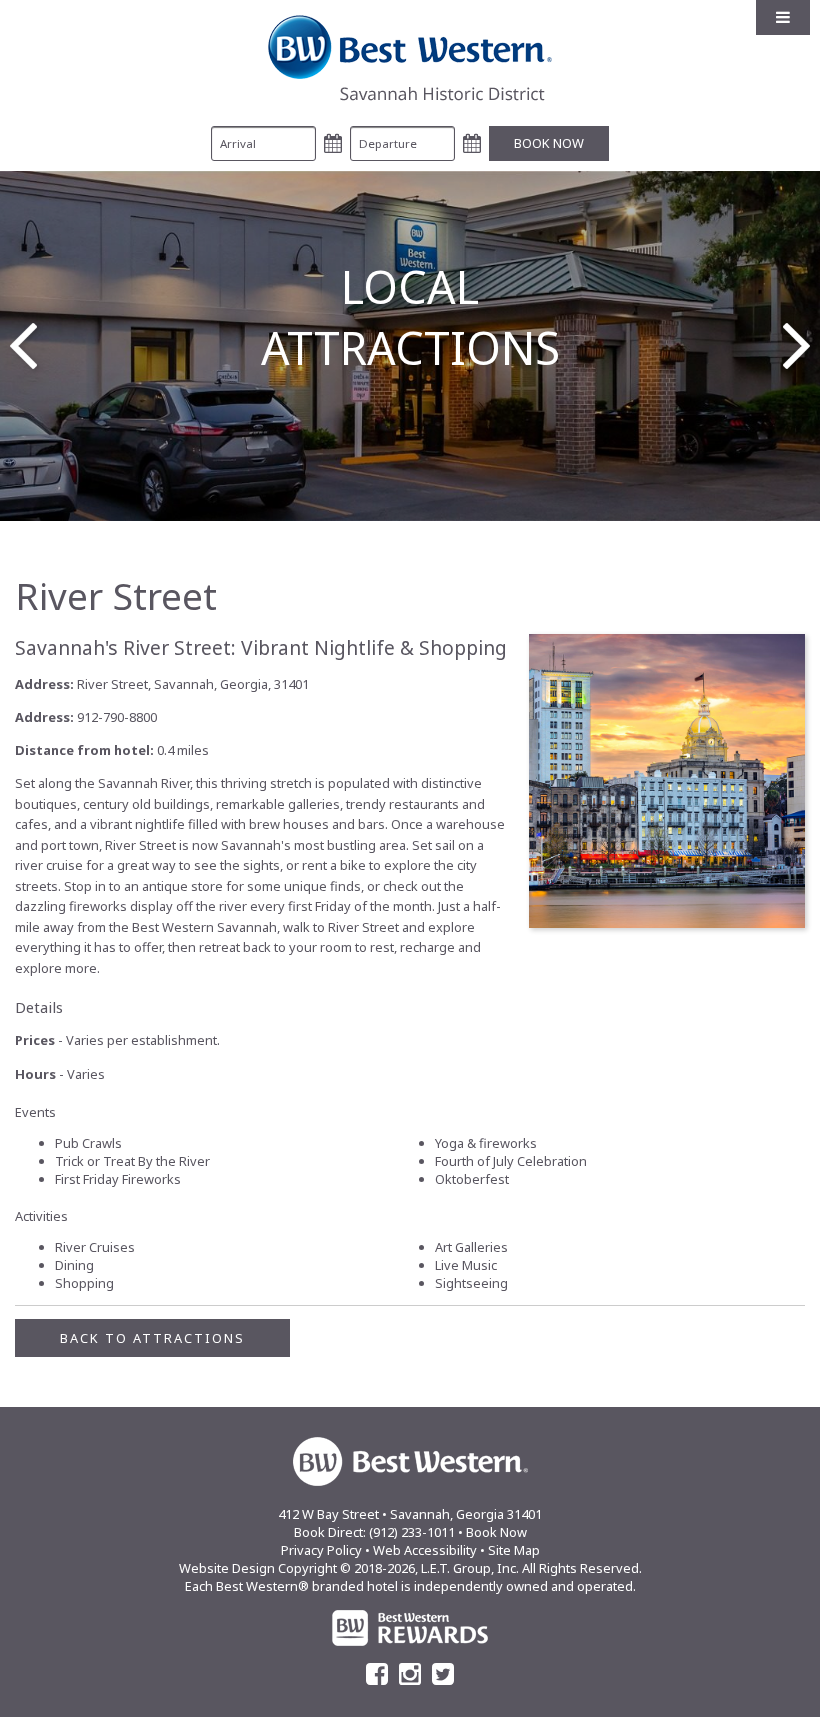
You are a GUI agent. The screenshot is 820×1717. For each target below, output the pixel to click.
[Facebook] (377, 1674)
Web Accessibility (425, 1550)
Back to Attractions (152, 1338)
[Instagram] (410, 1674)
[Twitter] (443, 1674)
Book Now (496, 1532)
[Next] (796, 346)
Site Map (514, 1550)
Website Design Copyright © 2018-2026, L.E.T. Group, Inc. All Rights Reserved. (410, 1568)
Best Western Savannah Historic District (410, 58)
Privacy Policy (321, 1550)
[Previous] (23, 346)
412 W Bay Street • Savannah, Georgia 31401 (410, 1514)
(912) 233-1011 (412, 1532)
